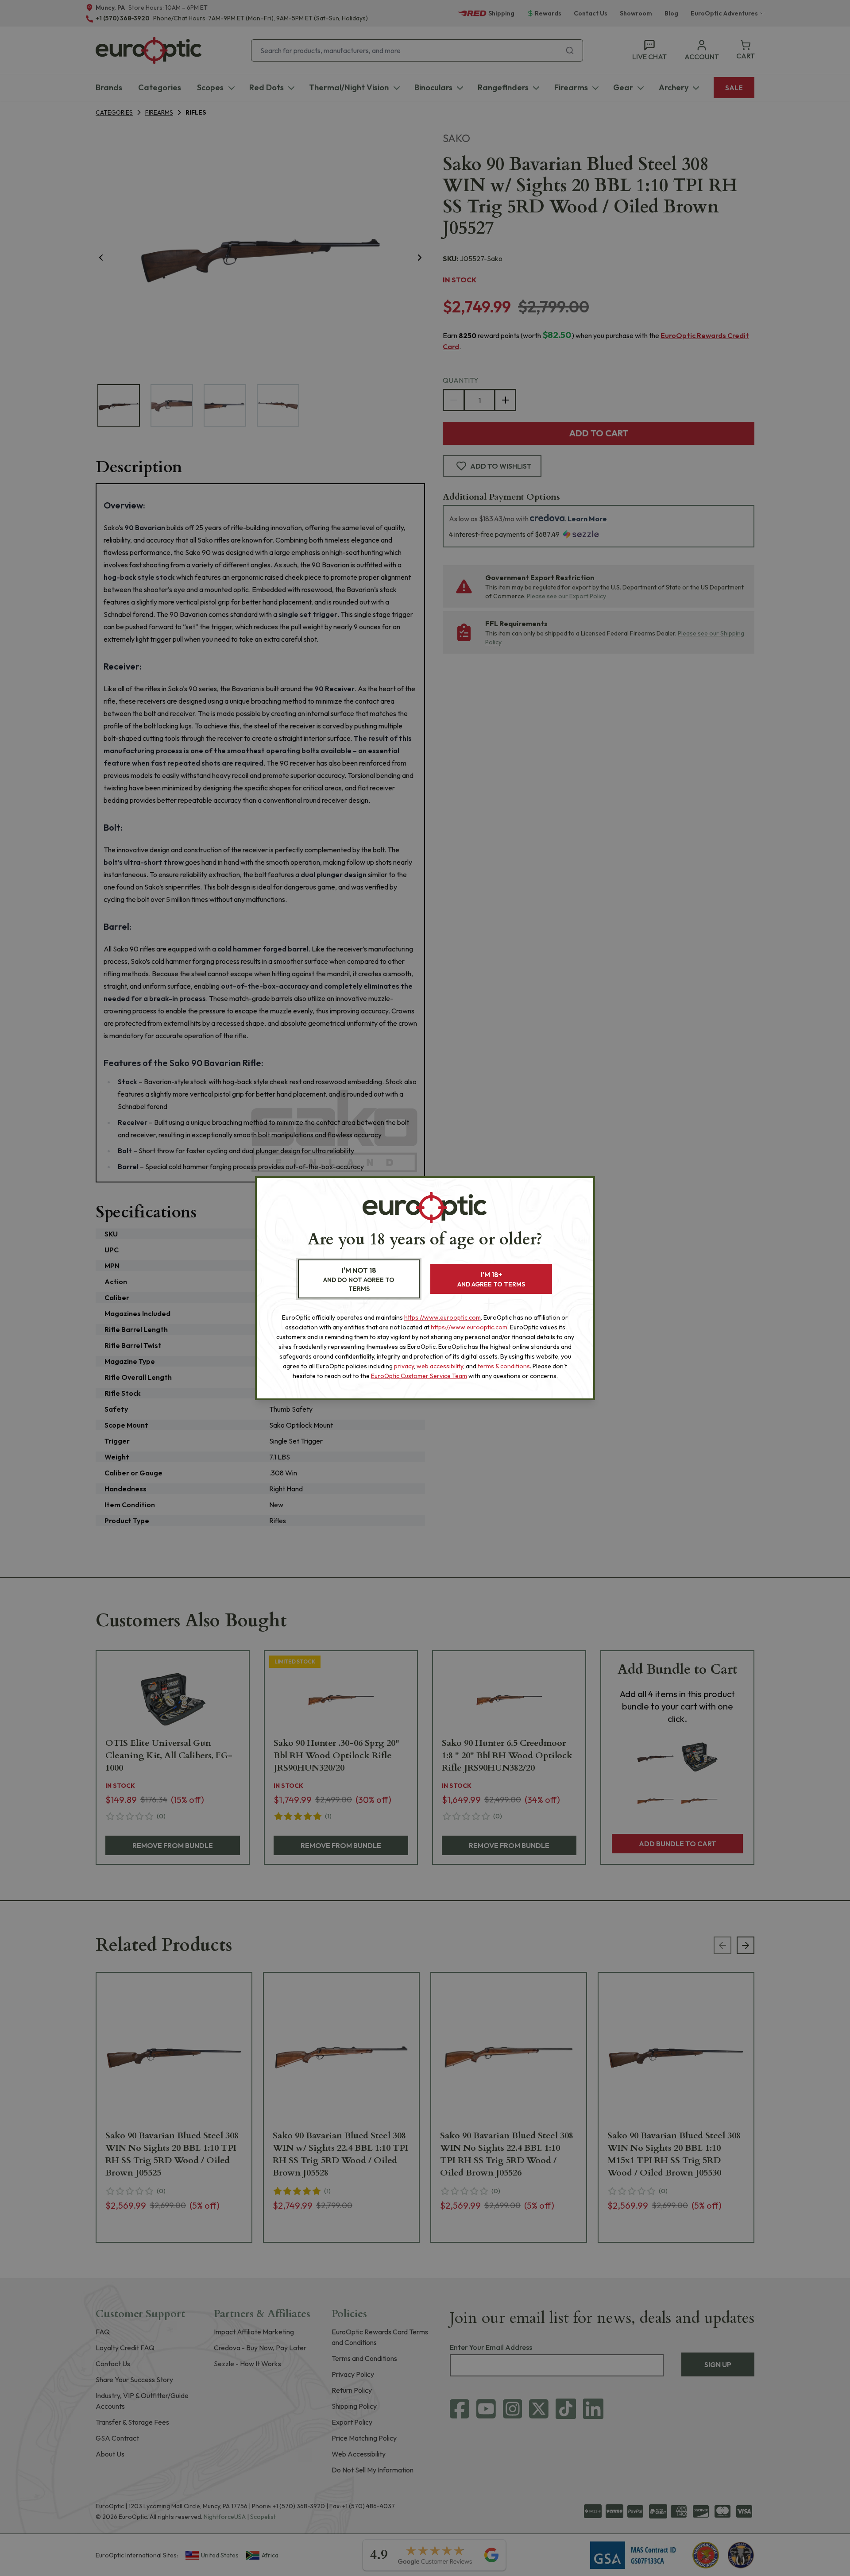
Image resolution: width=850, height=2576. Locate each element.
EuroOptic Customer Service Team (419, 1376)
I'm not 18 (359, 1279)
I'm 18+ (491, 1279)
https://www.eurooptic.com (442, 1317)
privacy (404, 1366)
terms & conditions (504, 1366)
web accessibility (440, 1366)
